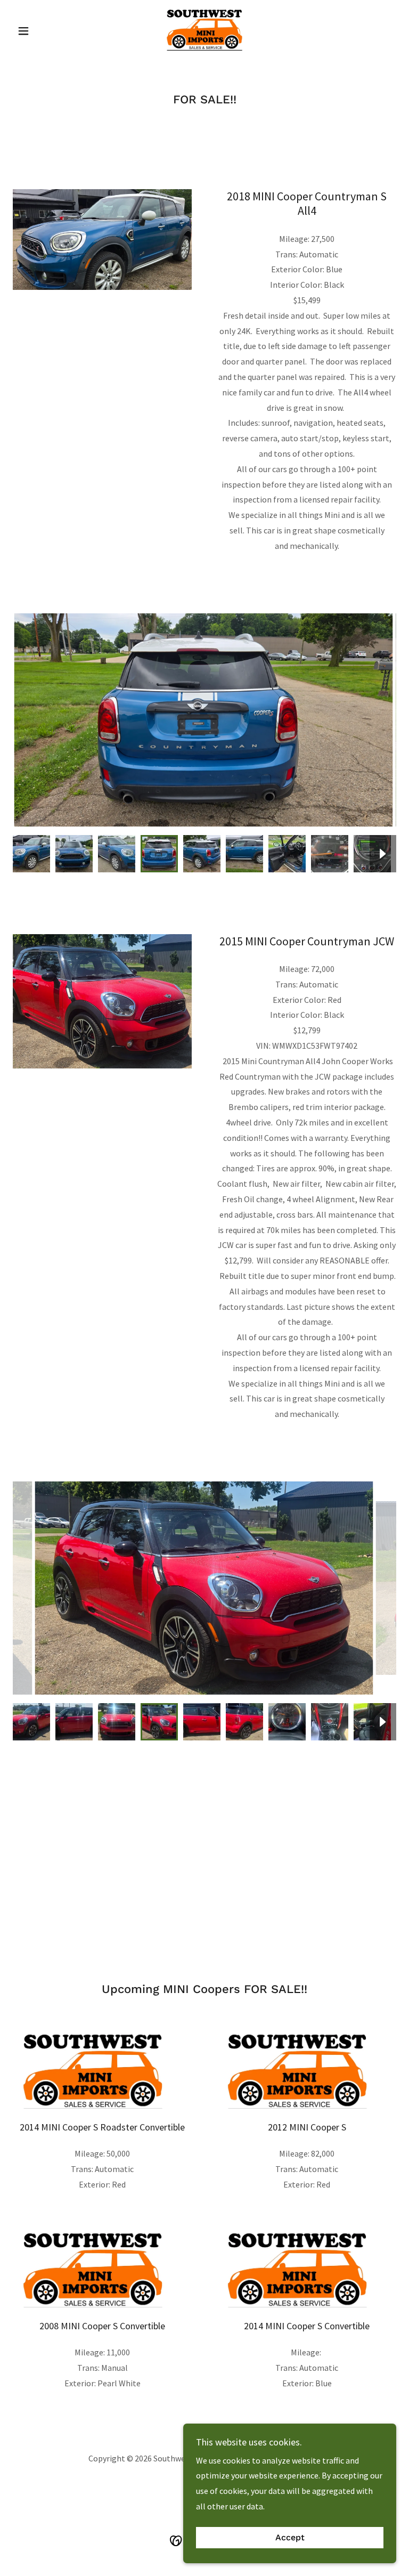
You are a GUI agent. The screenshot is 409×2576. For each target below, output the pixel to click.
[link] (204, 30)
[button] (42, 31)
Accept (290, 2538)
